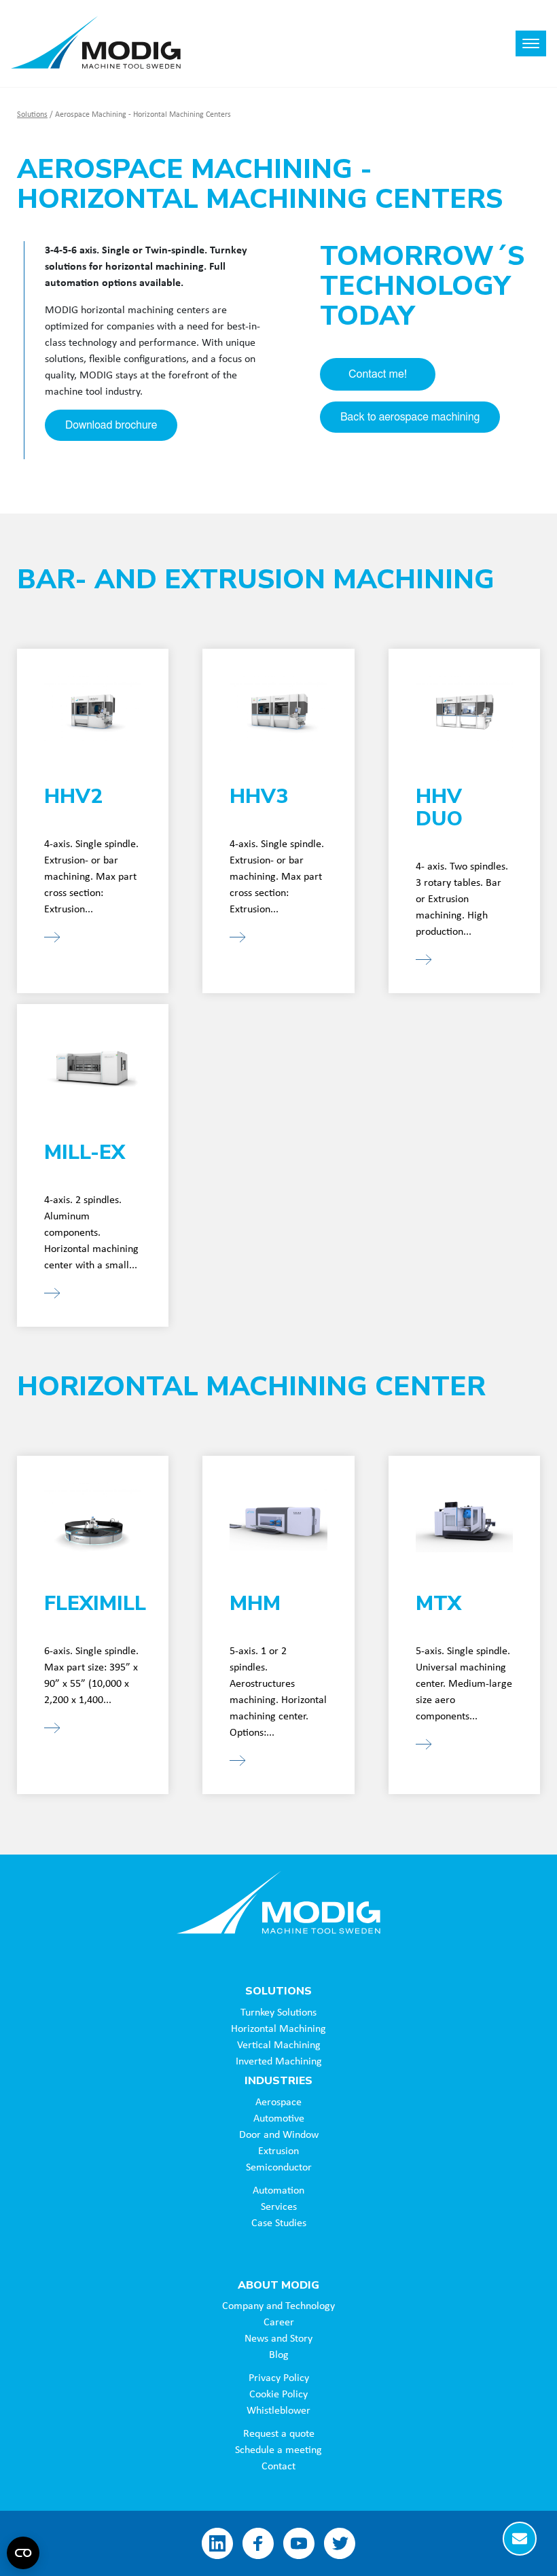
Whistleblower (278, 2410)
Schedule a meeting (278, 2449)
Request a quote (279, 2433)
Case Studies (279, 2222)
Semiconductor (279, 2166)
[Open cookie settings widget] (23, 2553)
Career (279, 2321)
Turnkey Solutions (278, 2011)
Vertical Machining (279, 2044)
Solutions (32, 114)
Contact (278, 2465)
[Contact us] (520, 2539)
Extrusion (278, 2150)
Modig (278, 1902)
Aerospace (278, 2101)
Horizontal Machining (278, 2028)
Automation (278, 2189)
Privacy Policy (279, 2377)
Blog (279, 2354)
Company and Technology (278, 2305)
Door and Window (279, 2134)
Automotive (279, 2117)
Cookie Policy (278, 2393)
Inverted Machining (279, 2060)
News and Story (278, 2338)
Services (279, 2206)
